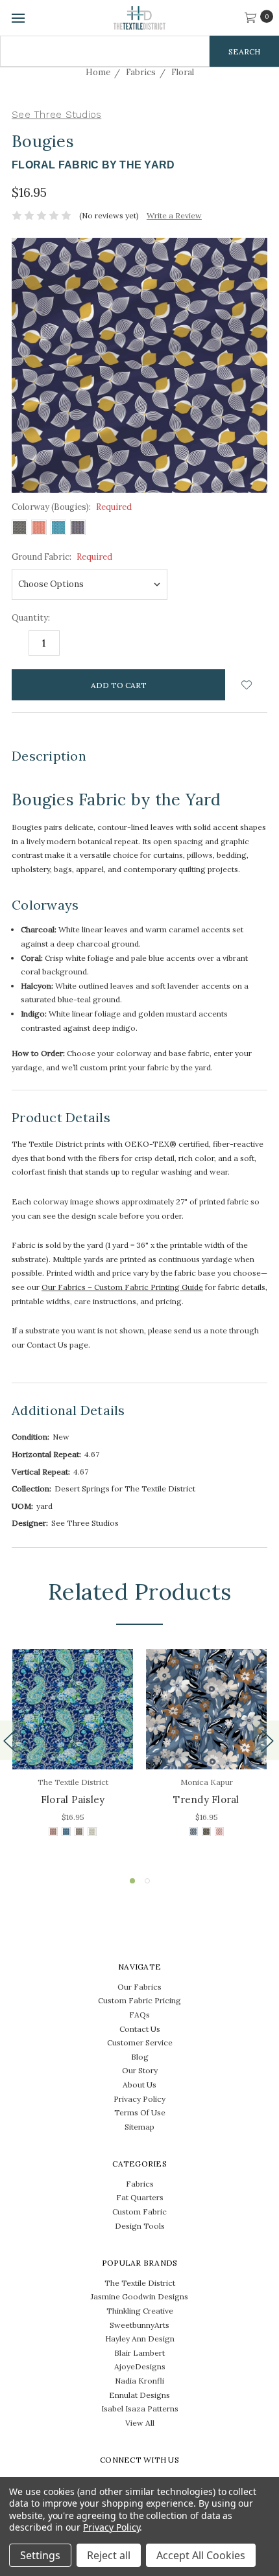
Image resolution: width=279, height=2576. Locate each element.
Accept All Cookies (201, 2555)
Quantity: (31, 618)
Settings (40, 2555)
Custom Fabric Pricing (139, 2000)
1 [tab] (132, 1881)
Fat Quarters (140, 2197)
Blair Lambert (139, 2353)
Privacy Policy (139, 2099)
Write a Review (174, 215)
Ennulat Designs (139, 2395)
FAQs (139, 2015)
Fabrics (140, 2184)
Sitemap (139, 2127)
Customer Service (140, 2042)
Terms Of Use (140, 2112)
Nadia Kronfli (139, 2381)
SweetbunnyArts (139, 2325)
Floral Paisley (73, 1800)
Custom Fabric (139, 2212)
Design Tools (140, 2226)
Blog (140, 2057)
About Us (139, 2085)
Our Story (140, 2070)
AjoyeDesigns (140, 2366)
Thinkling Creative (140, 2311)
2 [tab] (147, 1881)
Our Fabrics (139, 1987)
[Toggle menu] (18, 18)
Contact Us (140, 2029)
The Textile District (140, 2283)
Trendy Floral (206, 1800)
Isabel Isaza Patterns (140, 2409)
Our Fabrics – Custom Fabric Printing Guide (122, 1287)
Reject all (109, 2555)
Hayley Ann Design (140, 2339)
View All (140, 2423)
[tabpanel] (73, 1744)
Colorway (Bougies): (72, 507)
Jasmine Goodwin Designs (139, 2296)
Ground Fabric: (62, 557)
